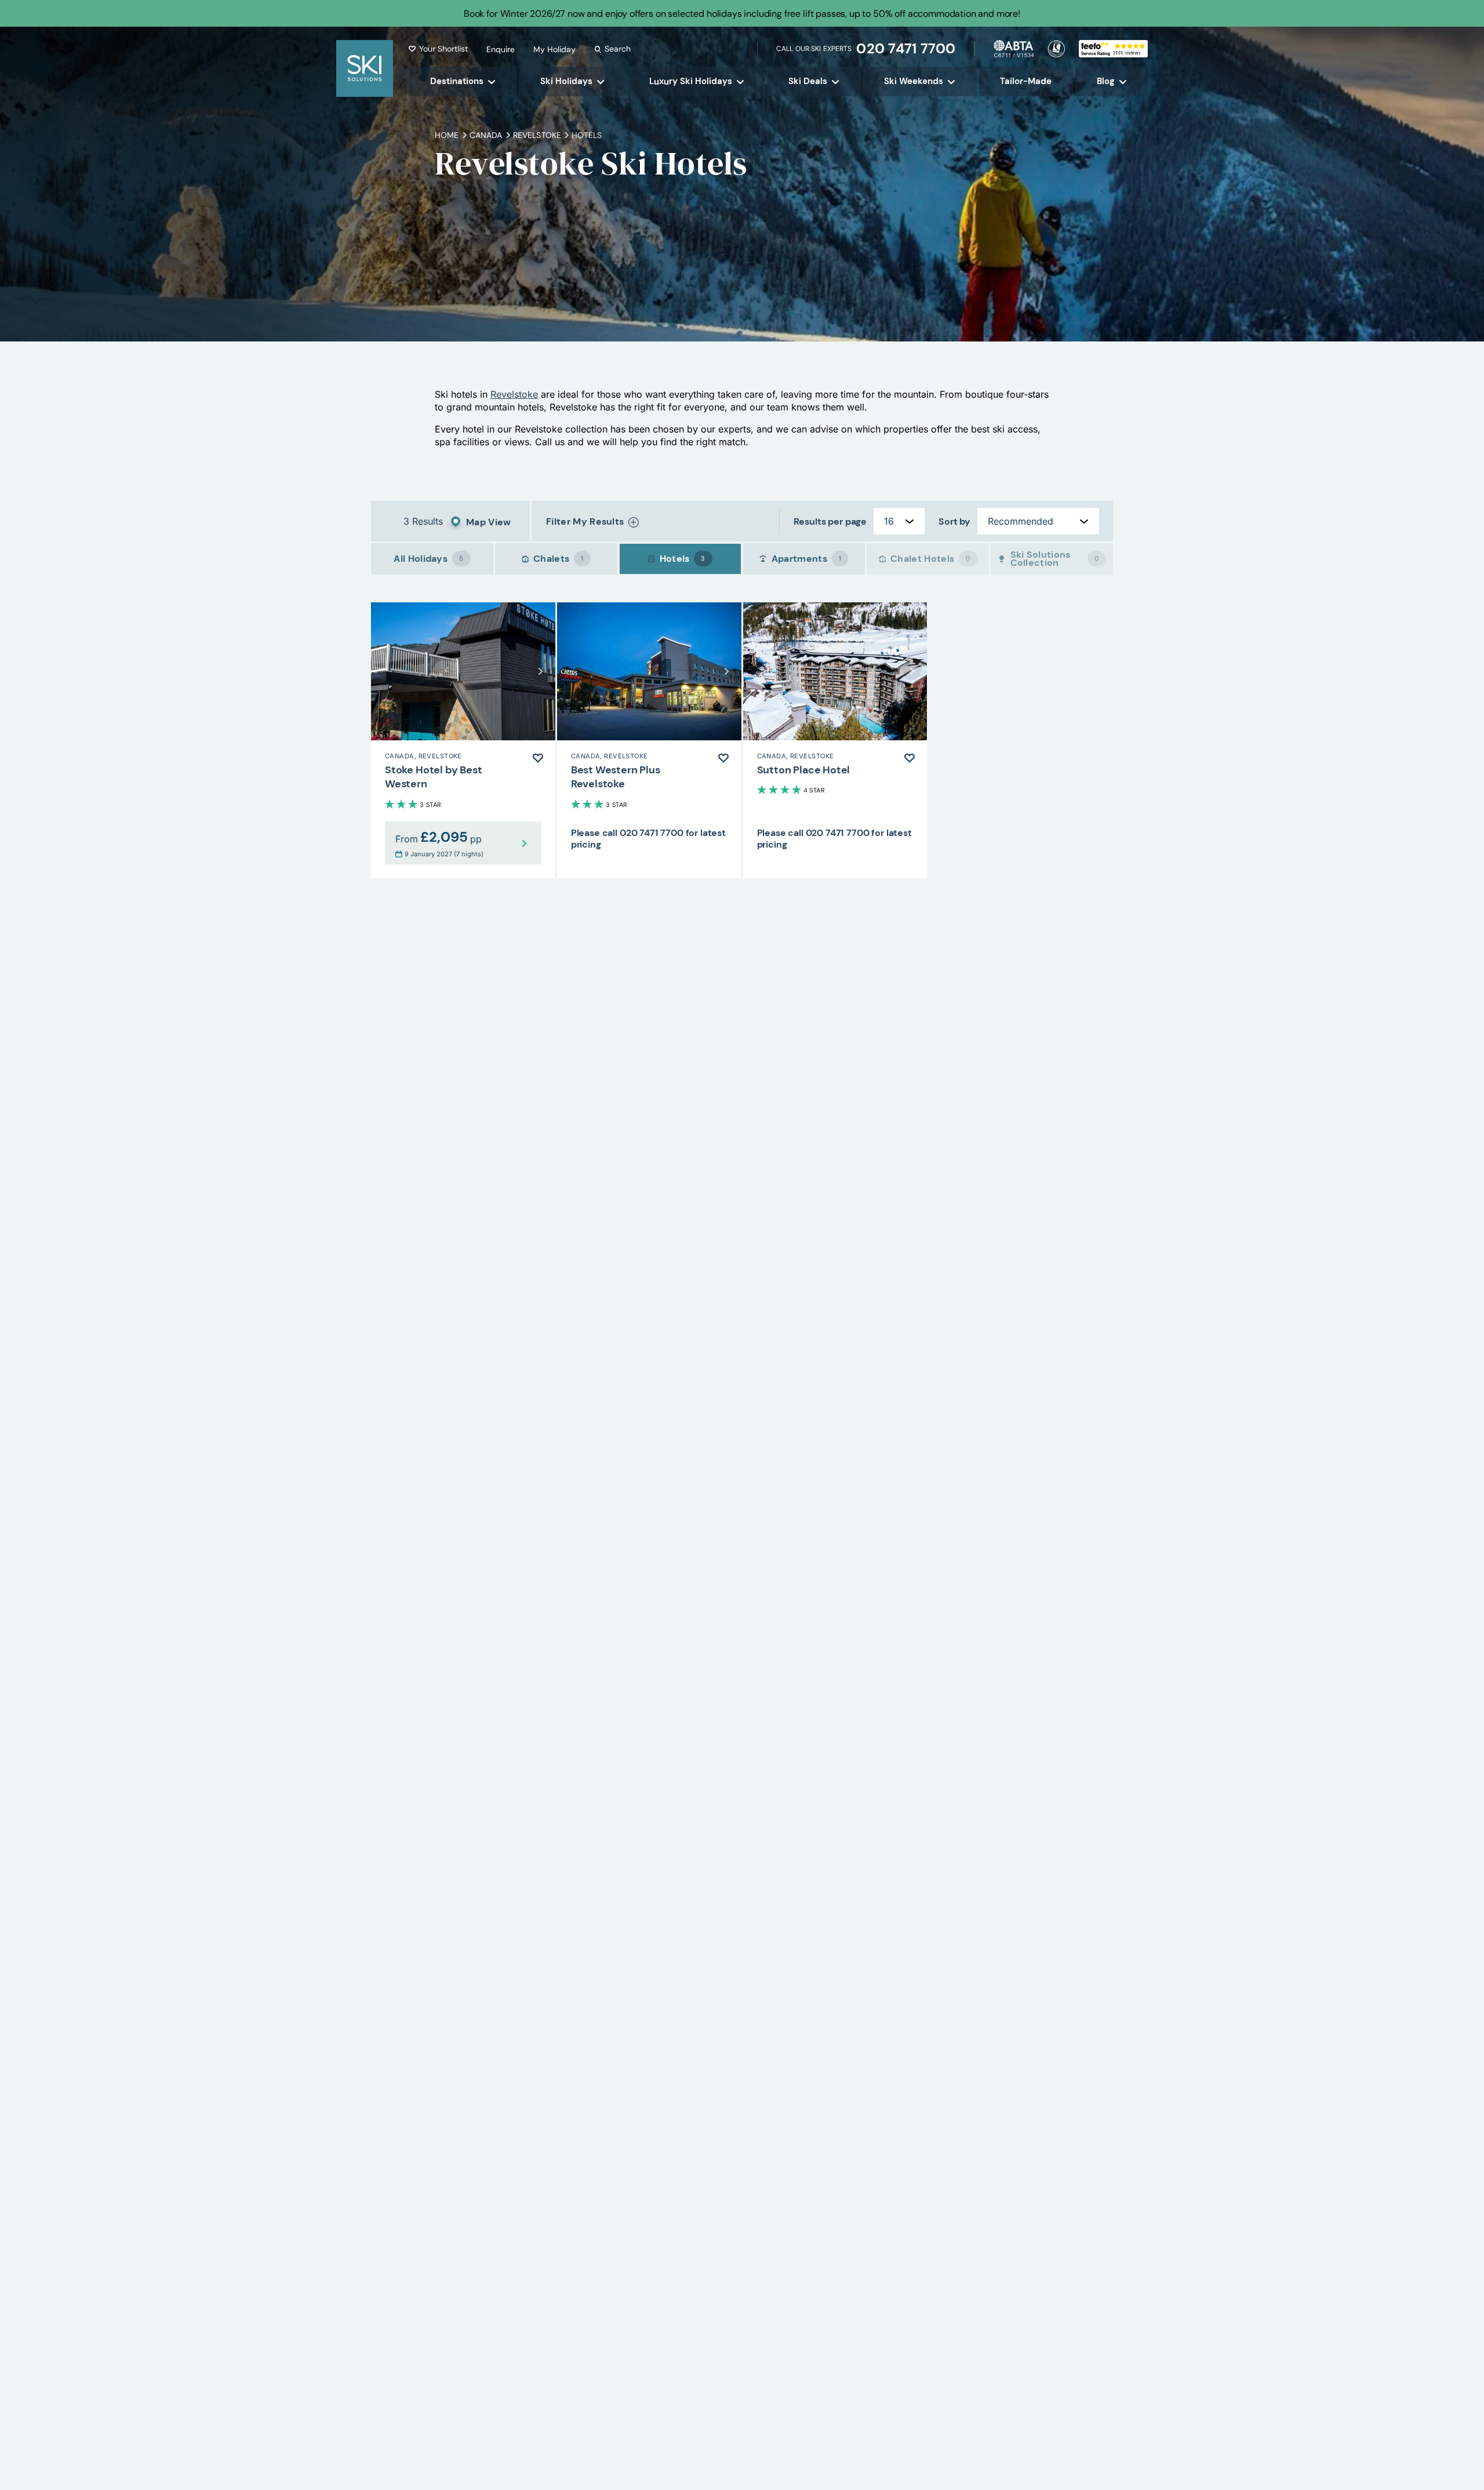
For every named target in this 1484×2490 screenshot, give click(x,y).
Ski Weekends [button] (914, 81)
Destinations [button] (457, 81)
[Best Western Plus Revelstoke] (649, 740)
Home (447, 135)
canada (486, 135)
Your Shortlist (443, 49)
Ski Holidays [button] (566, 81)
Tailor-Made (1026, 81)
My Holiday (554, 49)
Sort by (954, 521)
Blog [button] (1106, 81)
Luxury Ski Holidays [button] (691, 81)
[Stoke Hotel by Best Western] (463, 740)
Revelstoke (514, 394)
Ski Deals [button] (808, 81)
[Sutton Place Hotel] (835, 740)
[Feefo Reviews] (1113, 48)
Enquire (501, 49)
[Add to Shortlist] (538, 758)
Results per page (830, 521)
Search (618, 49)
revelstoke (537, 135)
